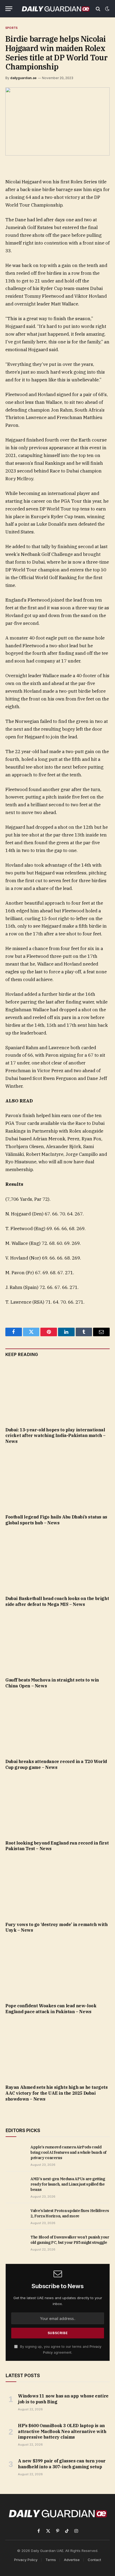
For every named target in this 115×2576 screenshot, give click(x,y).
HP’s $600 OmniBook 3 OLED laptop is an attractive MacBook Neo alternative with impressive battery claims (62, 2431)
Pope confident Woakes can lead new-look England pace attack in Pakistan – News (51, 2009)
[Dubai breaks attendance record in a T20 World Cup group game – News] (57, 1725)
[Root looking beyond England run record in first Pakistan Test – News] (57, 1806)
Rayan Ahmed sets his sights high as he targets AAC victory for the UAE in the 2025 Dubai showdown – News (57, 2093)
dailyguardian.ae (23, 78)
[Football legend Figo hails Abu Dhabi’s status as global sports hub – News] (57, 1481)
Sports (11, 28)
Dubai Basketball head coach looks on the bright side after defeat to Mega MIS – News (57, 1601)
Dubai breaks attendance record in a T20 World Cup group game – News (56, 1764)
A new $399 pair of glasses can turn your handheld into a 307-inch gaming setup (62, 2464)
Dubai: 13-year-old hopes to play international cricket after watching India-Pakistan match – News (55, 1436)
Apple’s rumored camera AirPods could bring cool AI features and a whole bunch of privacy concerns (68, 2152)
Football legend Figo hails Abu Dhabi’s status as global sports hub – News (56, 1520)
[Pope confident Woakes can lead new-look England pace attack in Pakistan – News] (57, 1969)
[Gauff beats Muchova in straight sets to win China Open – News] (57, 1644)
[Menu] (9, 9)
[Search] (98, 9)
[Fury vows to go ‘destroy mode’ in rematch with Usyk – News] (57, 1888)
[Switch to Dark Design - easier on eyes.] (107, 9)
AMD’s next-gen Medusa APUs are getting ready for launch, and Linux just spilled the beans (68, 2184)
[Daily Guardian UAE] (55, 9)
